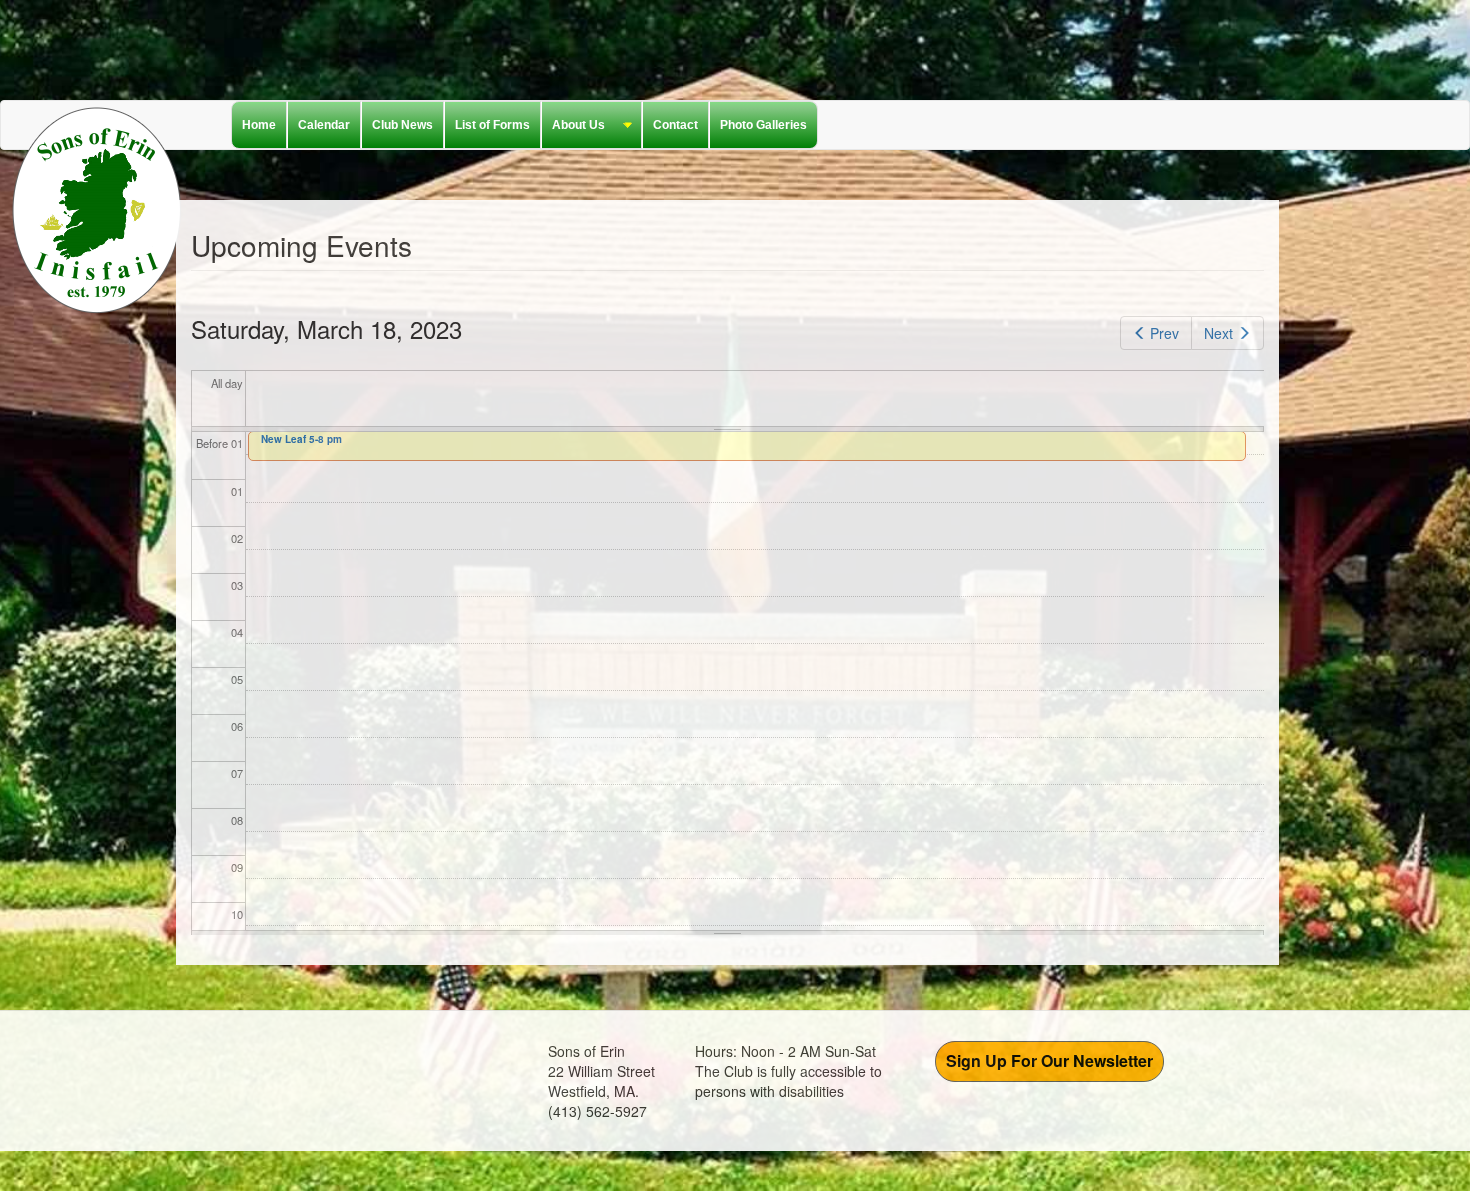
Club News (402, 125)
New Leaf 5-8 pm (301, 439)
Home (259, 125)
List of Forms (492, 125)
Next (1218, 333)
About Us (573, 126)
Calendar (324, 125)
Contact (675, 125)
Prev (1164, 333)
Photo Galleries (763, 125)
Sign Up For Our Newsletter (1049, 1060)
